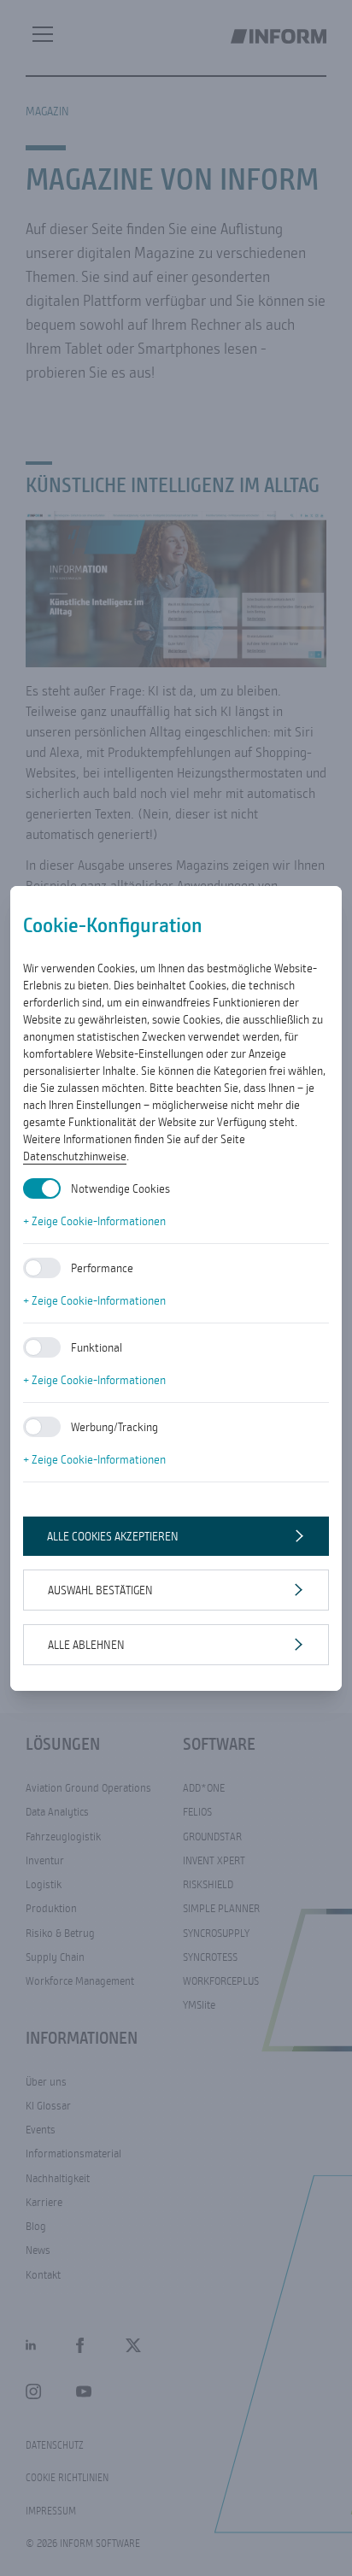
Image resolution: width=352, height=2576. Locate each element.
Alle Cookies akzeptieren (113, 1536)
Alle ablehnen (86, 1645)
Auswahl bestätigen (100, 1590)
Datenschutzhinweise (75, 1156)
